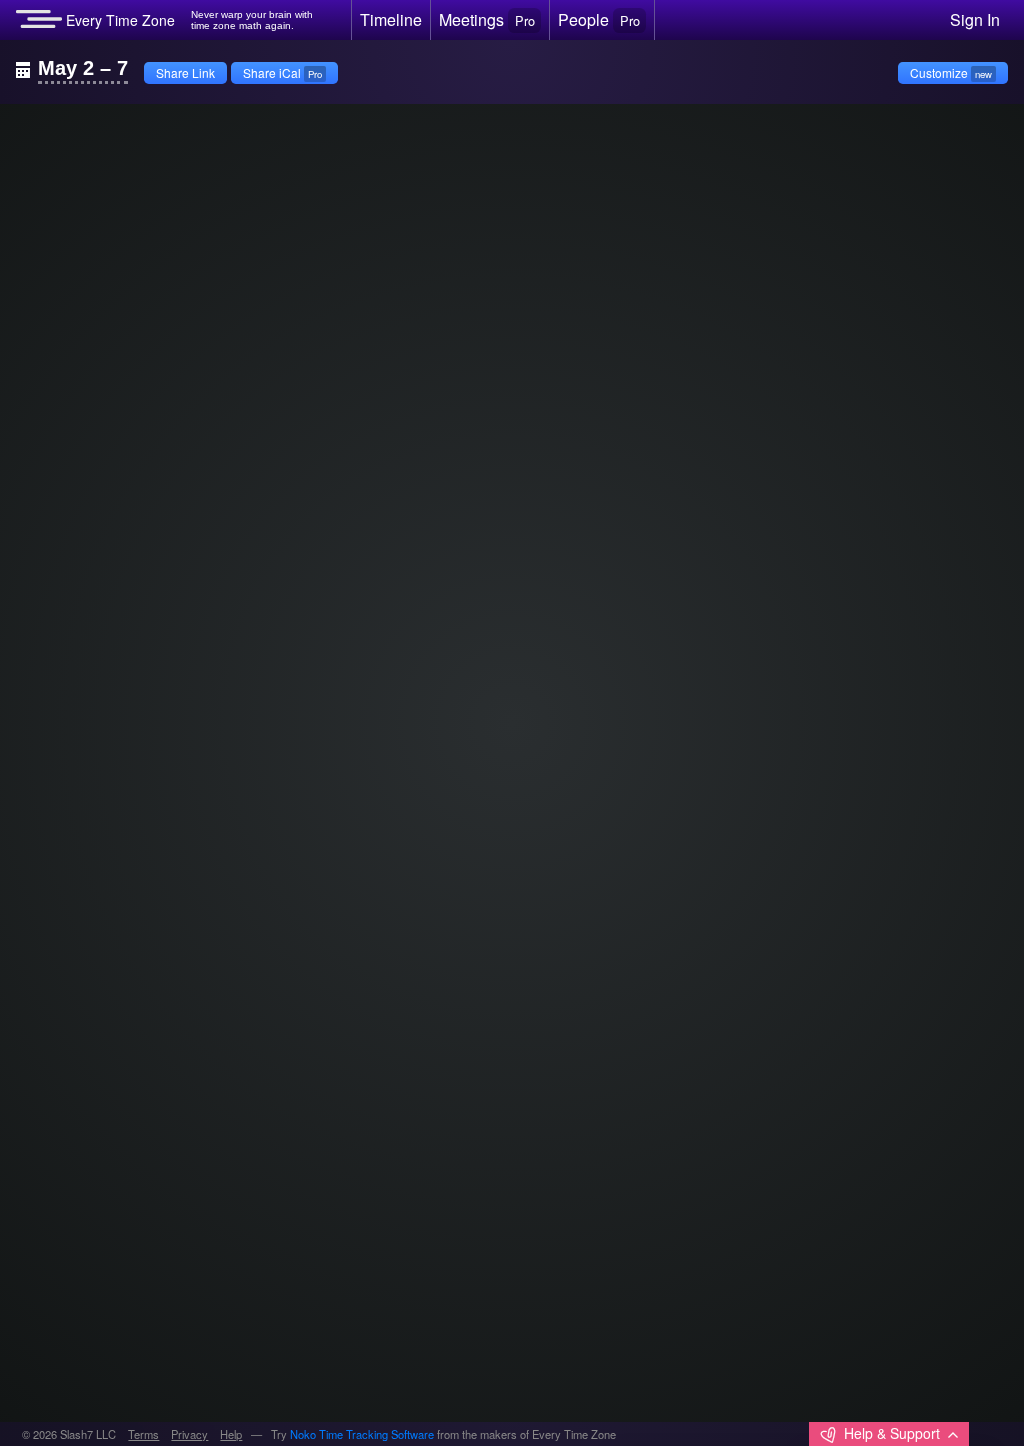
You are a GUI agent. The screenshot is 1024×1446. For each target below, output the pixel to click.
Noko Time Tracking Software (362, 1434)
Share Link (185, 72)
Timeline (391, 19)
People (598, 19)
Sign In (975, 19)
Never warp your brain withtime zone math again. (252, 20)
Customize (951, 72)
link (55, 135)
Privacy (189, 1434)
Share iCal (282, 72)
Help (231, 1434)
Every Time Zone (118, 20)
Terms (143, 1434)
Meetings (486, 19)
